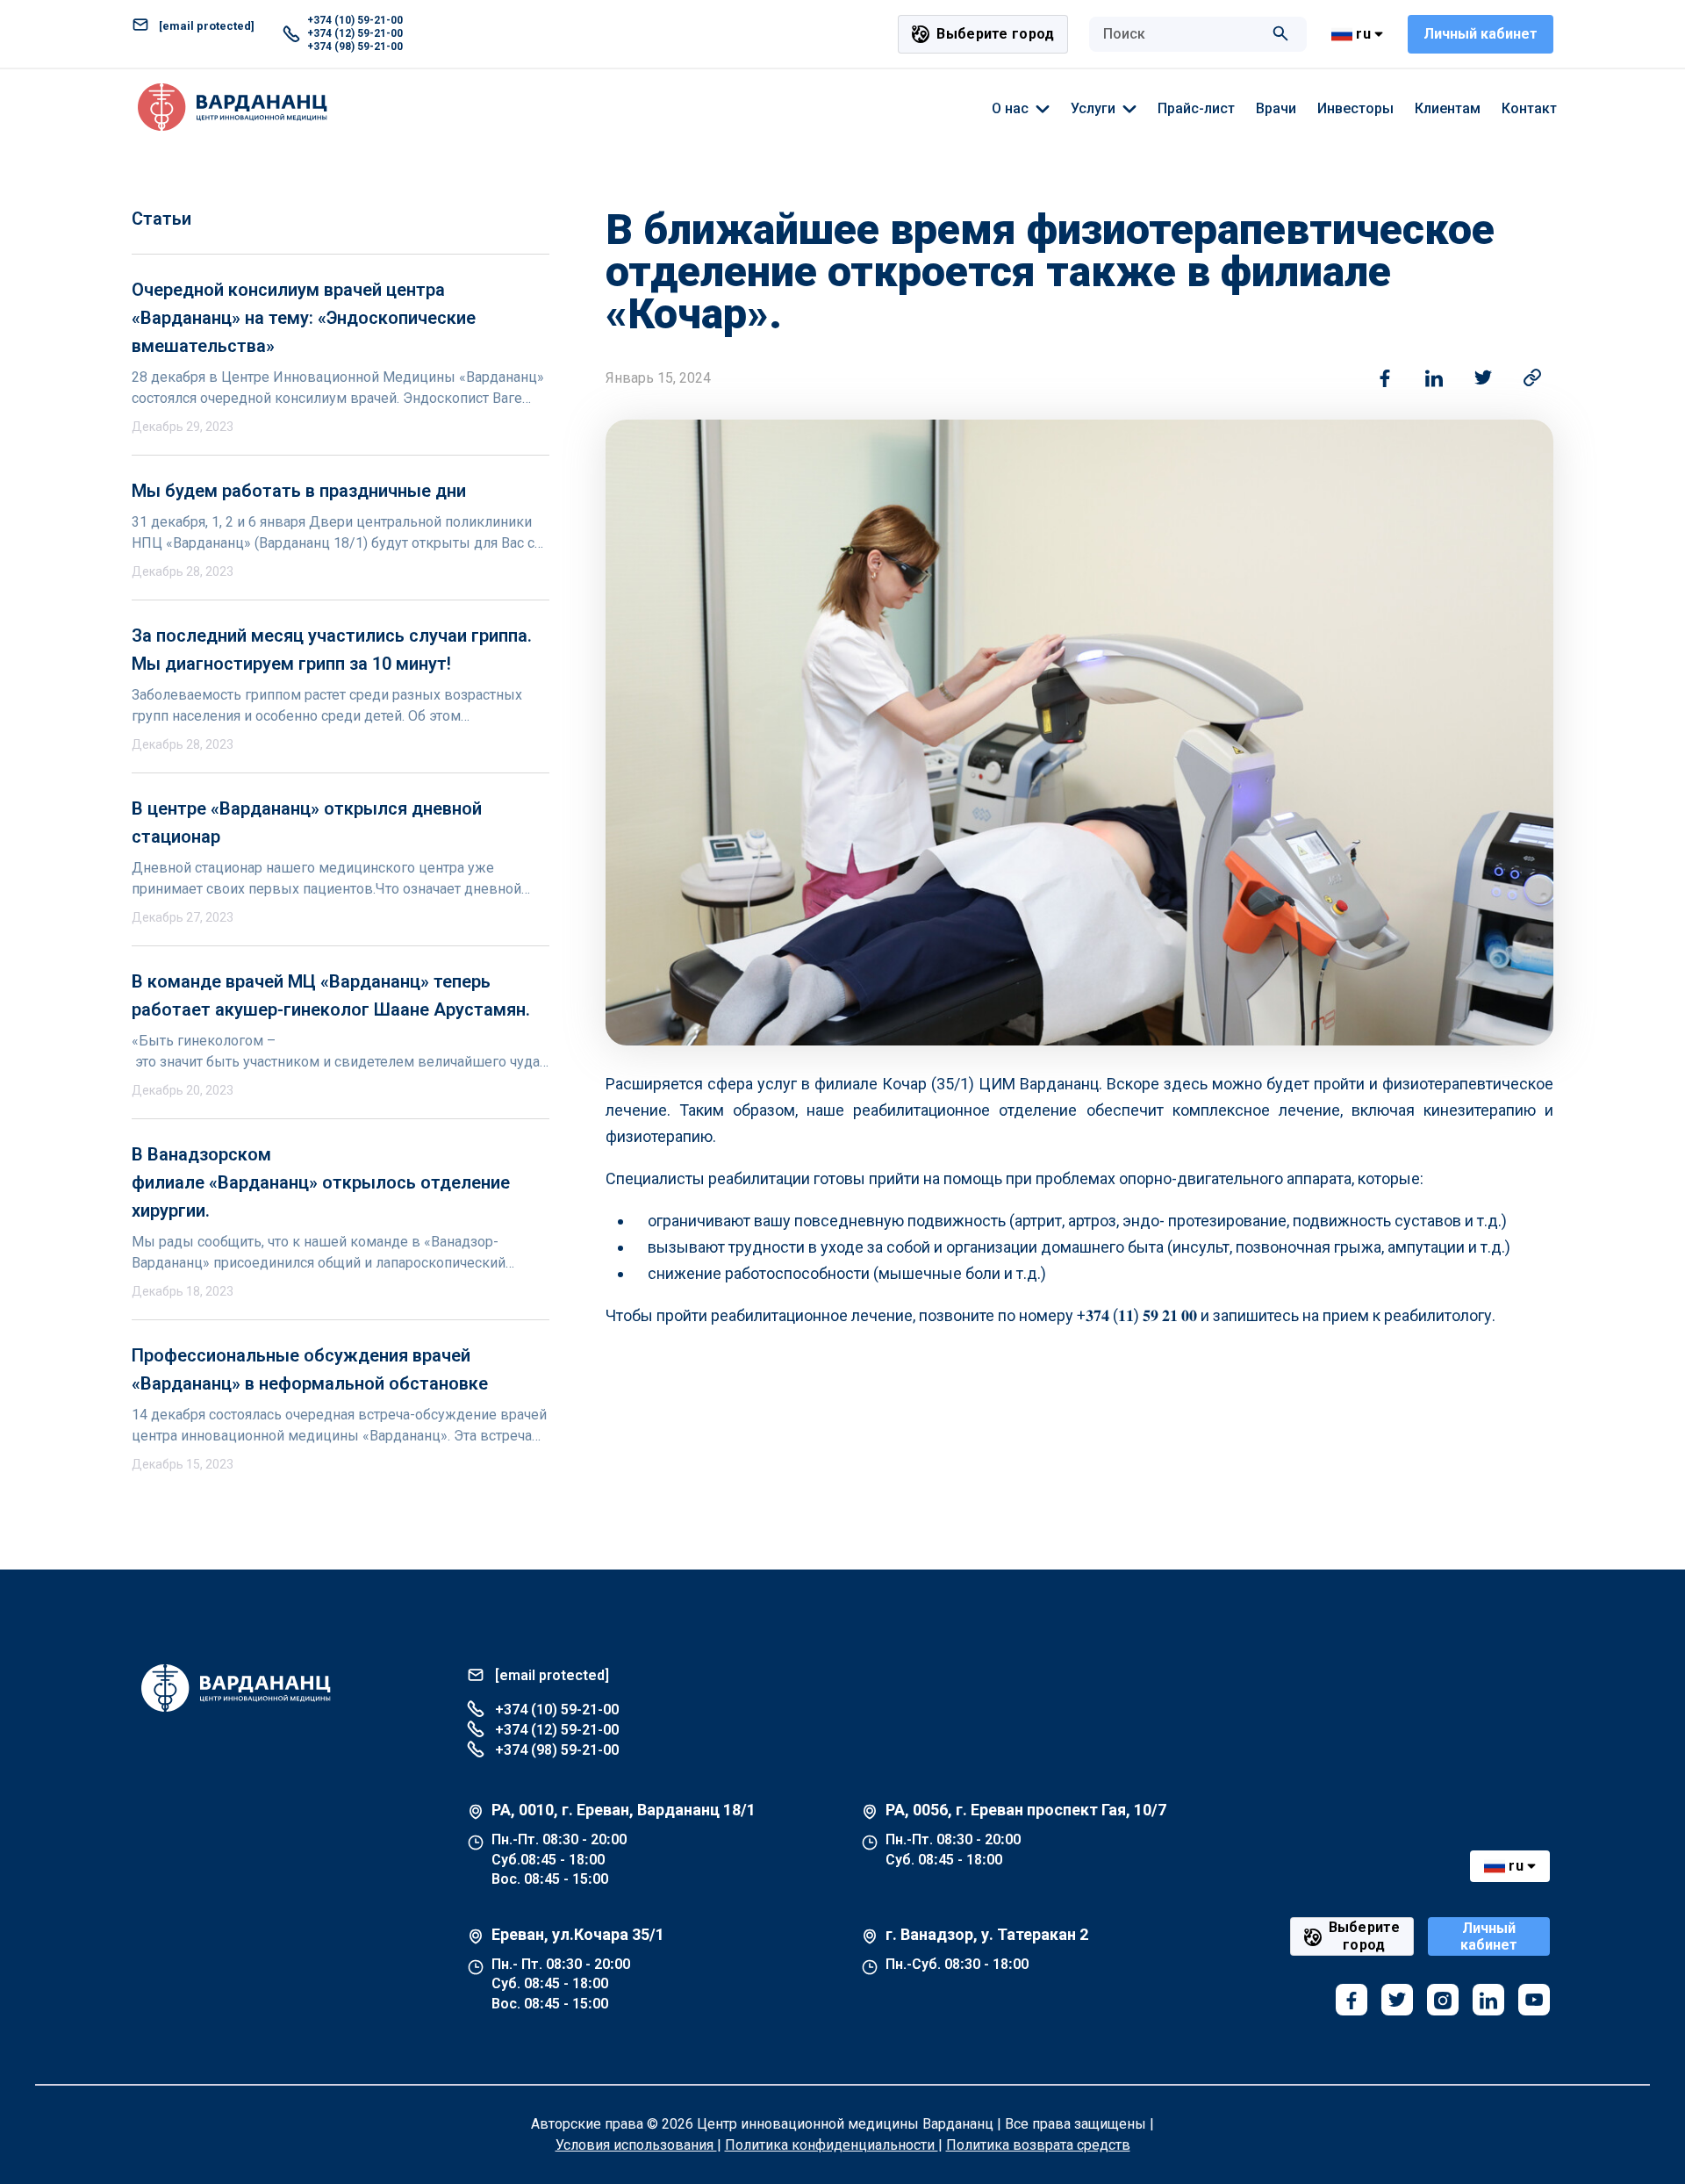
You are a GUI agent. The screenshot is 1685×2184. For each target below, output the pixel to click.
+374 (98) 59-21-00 (355, 47)
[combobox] (1180, 34)
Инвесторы (1355, 108)
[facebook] (1352, 2000)
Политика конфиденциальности (832, 2145)
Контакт (1529, 108)
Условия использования (636, 2145)
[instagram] (1443, 2000)
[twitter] (1397, 2000)
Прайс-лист (1196, 108)
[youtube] (1534, 2000)
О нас (1010, 108)
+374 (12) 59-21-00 (355, 33)
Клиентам (1448, 108)
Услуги (1093, 108)
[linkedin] (1488, 2000)
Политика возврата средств (1038, 2145)
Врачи (1276, 108)
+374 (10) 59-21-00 (355, 20)
